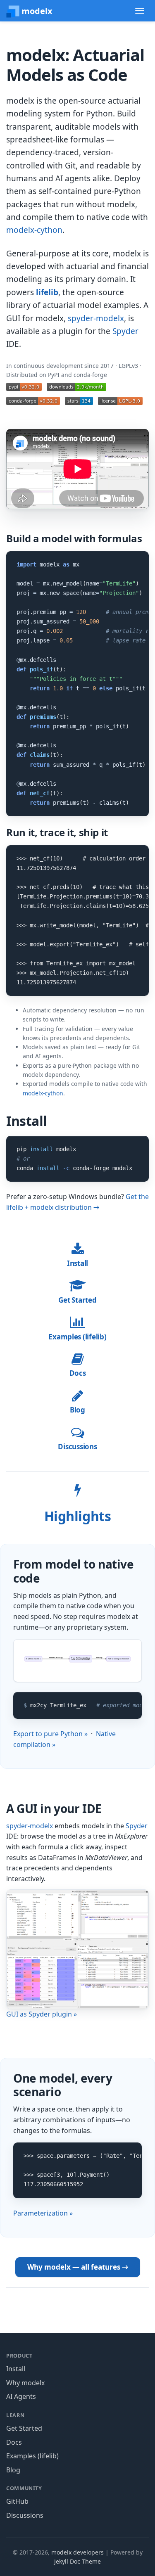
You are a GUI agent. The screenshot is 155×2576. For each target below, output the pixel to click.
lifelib (47, 292)
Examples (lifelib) (77, 1337)
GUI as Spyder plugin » (42, 2014)
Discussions (77, 1447)
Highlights (77, 1516)
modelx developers (77, 2552)
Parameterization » (43, 2213)
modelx (36, 11)
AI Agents (21, 2396)
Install (77, 1263)
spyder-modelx (96, 318)
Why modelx (25, 2383)
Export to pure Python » (50, 1734)
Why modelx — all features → (78, 2267)
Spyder (125, 331)
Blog (77, 1410)
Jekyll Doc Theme (77, 2561)
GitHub (17, 2501)
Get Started (77, 1300)
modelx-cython (34, 230)
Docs (78, 1373)
